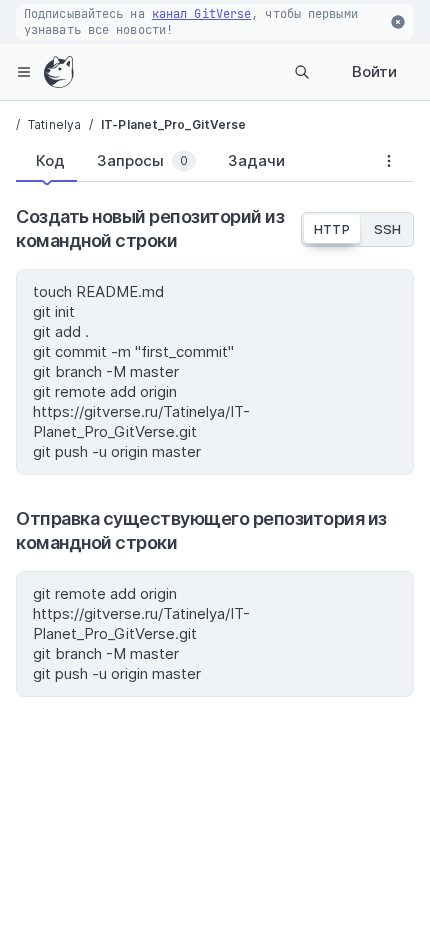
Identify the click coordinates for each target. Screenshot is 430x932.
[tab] (46, 161)
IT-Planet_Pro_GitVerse (173, 124)
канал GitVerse (201, 14)
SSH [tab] (387, 229)
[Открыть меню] (24, 72)
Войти (374, 71)
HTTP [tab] (331, 229)
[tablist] (190, 165)
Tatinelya (54, 124)
